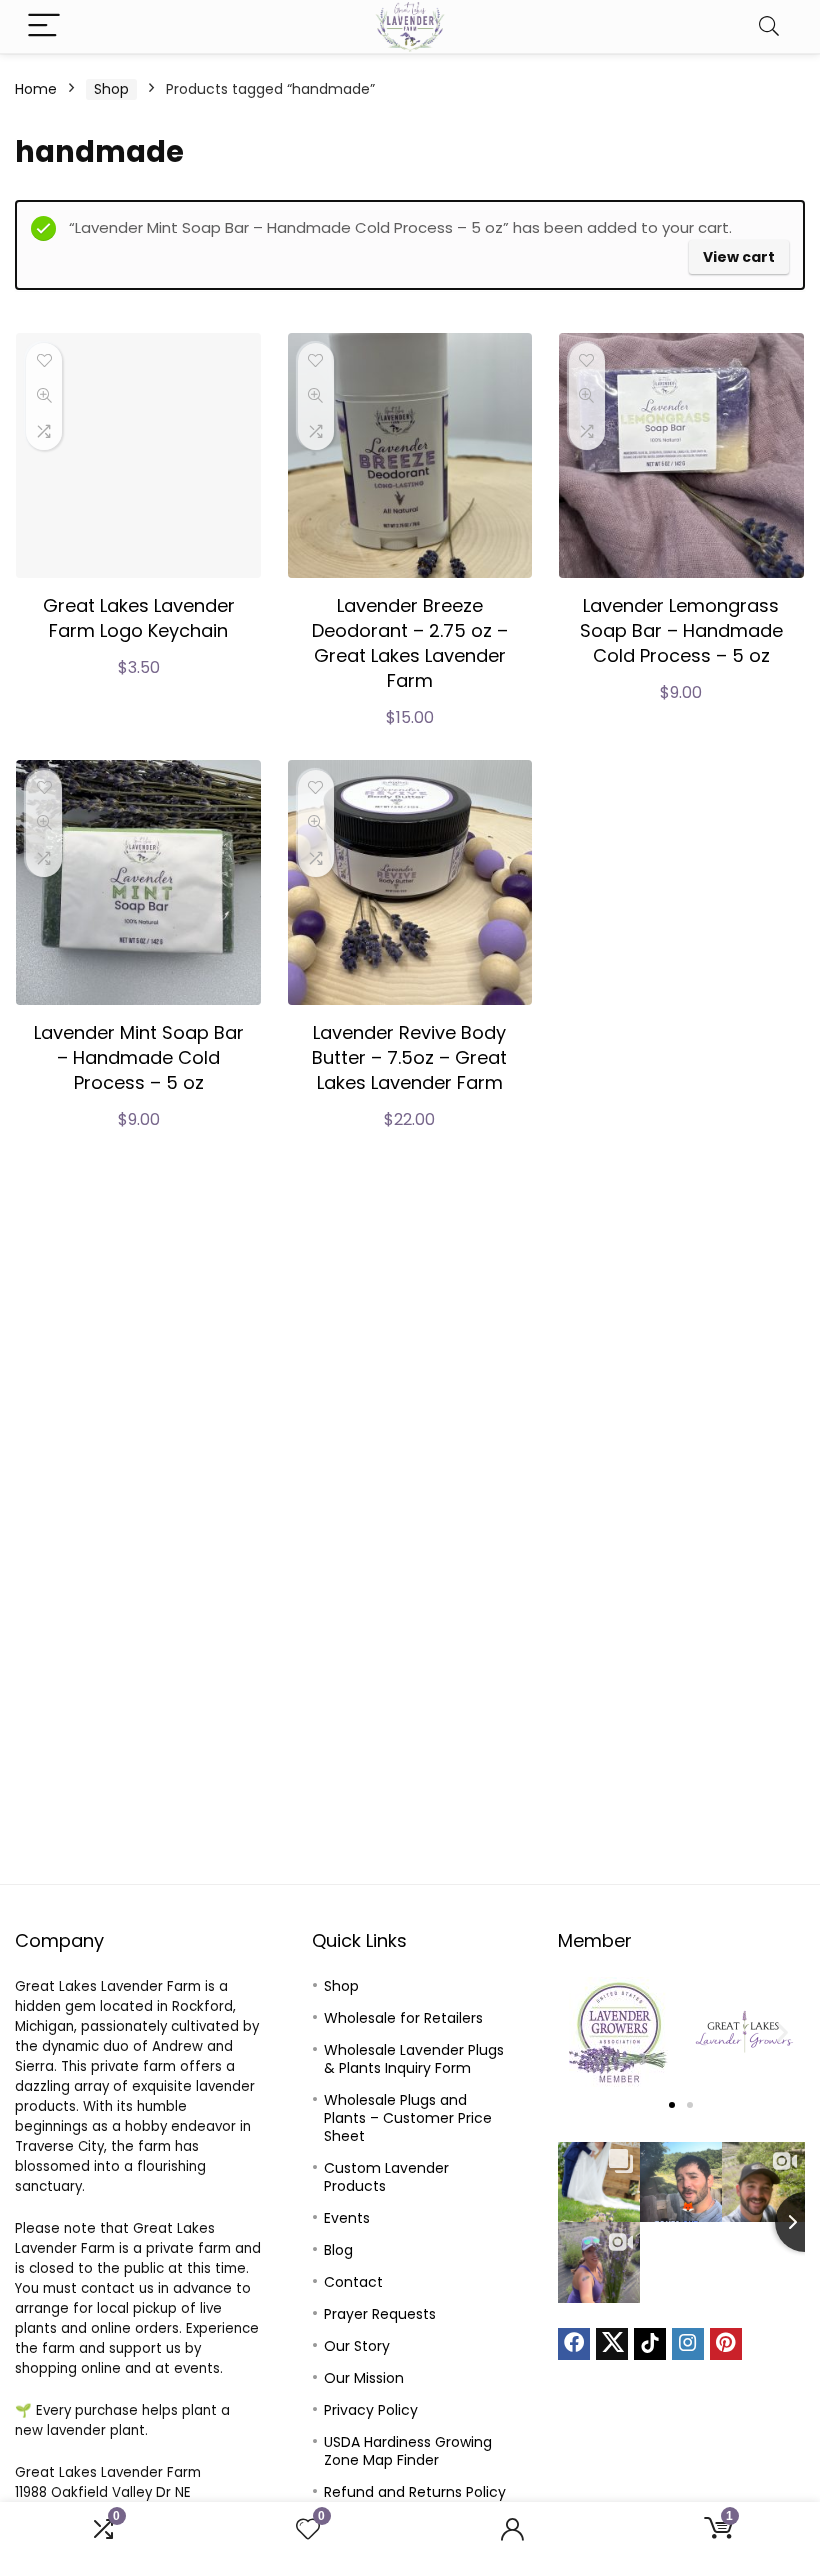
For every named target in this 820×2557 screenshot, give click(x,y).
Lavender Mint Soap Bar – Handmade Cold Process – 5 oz (139, 1057)
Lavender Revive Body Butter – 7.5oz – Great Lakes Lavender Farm (409, 1057)
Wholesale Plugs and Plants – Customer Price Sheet (408, 2118)
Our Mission (364, 2378)
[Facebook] (574, 2344)
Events (347, 2218)
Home (36, 89)
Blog (338, 2250)
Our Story (357, 2346)
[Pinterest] (726, 2344)
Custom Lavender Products (386, 2177)
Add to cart (138, 687)
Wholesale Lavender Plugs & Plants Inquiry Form (414, 2059)
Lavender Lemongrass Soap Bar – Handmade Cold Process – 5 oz (681, 630)
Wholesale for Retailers (403, 2018)
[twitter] (612, 2344)
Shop (111, 89)
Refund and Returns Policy (415, 2492)
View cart (739, 257)
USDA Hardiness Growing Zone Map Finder (408, 2451)
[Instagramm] (688, 2344)
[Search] (769, 26)
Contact (353, 2282)
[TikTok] (650, 2344)
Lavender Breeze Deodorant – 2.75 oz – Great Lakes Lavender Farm (410, 643)
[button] (580, 2031)
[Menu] (44, 26)
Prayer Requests (380, 2314)
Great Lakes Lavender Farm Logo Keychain (139, 618)
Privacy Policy (371, 2410)
